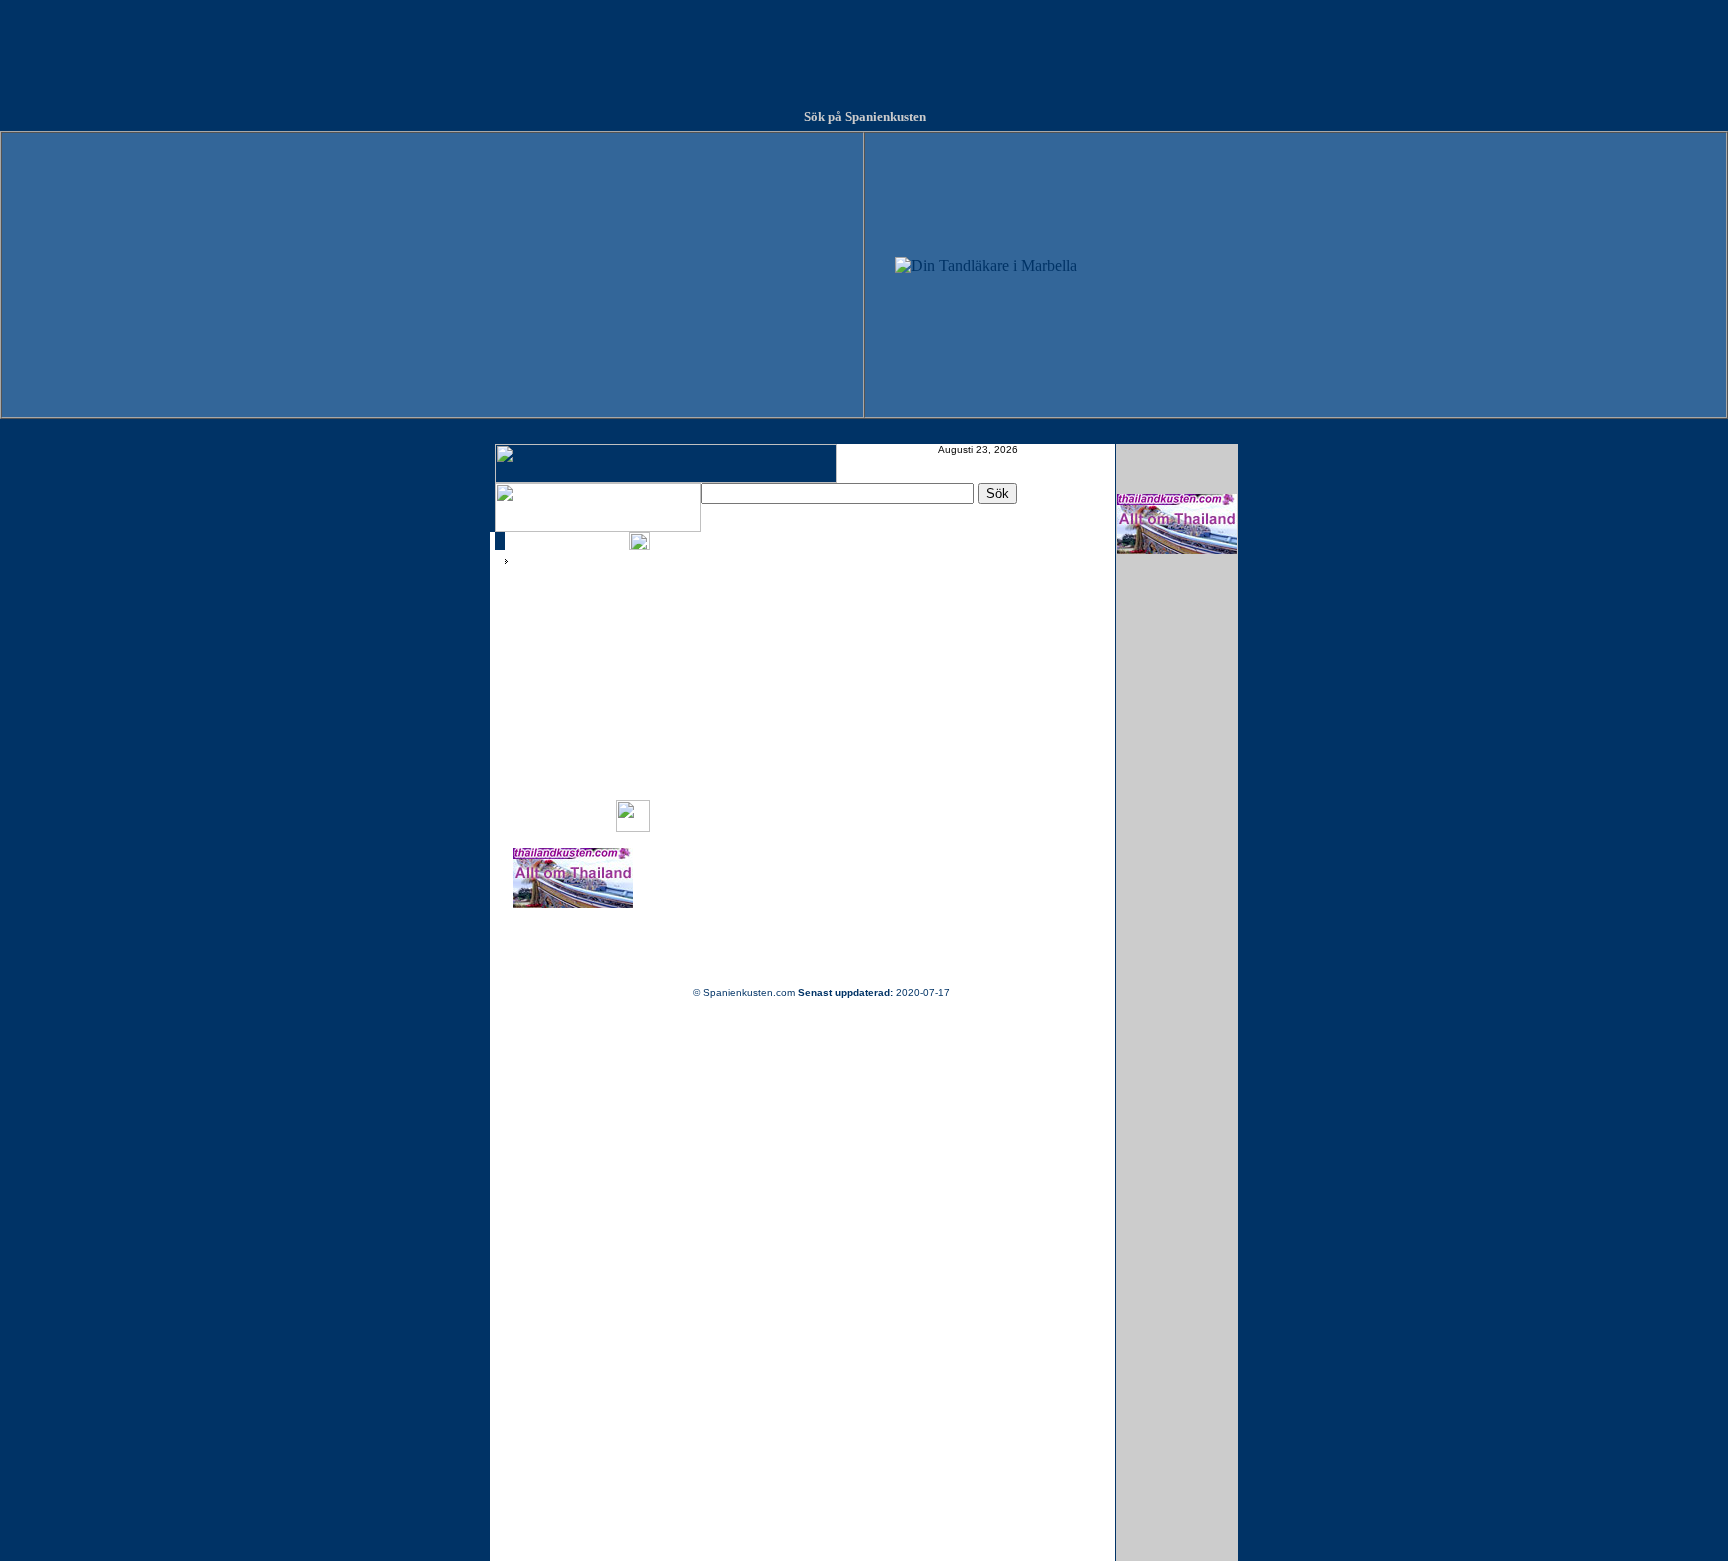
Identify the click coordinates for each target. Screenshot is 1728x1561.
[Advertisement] (864, 45)
